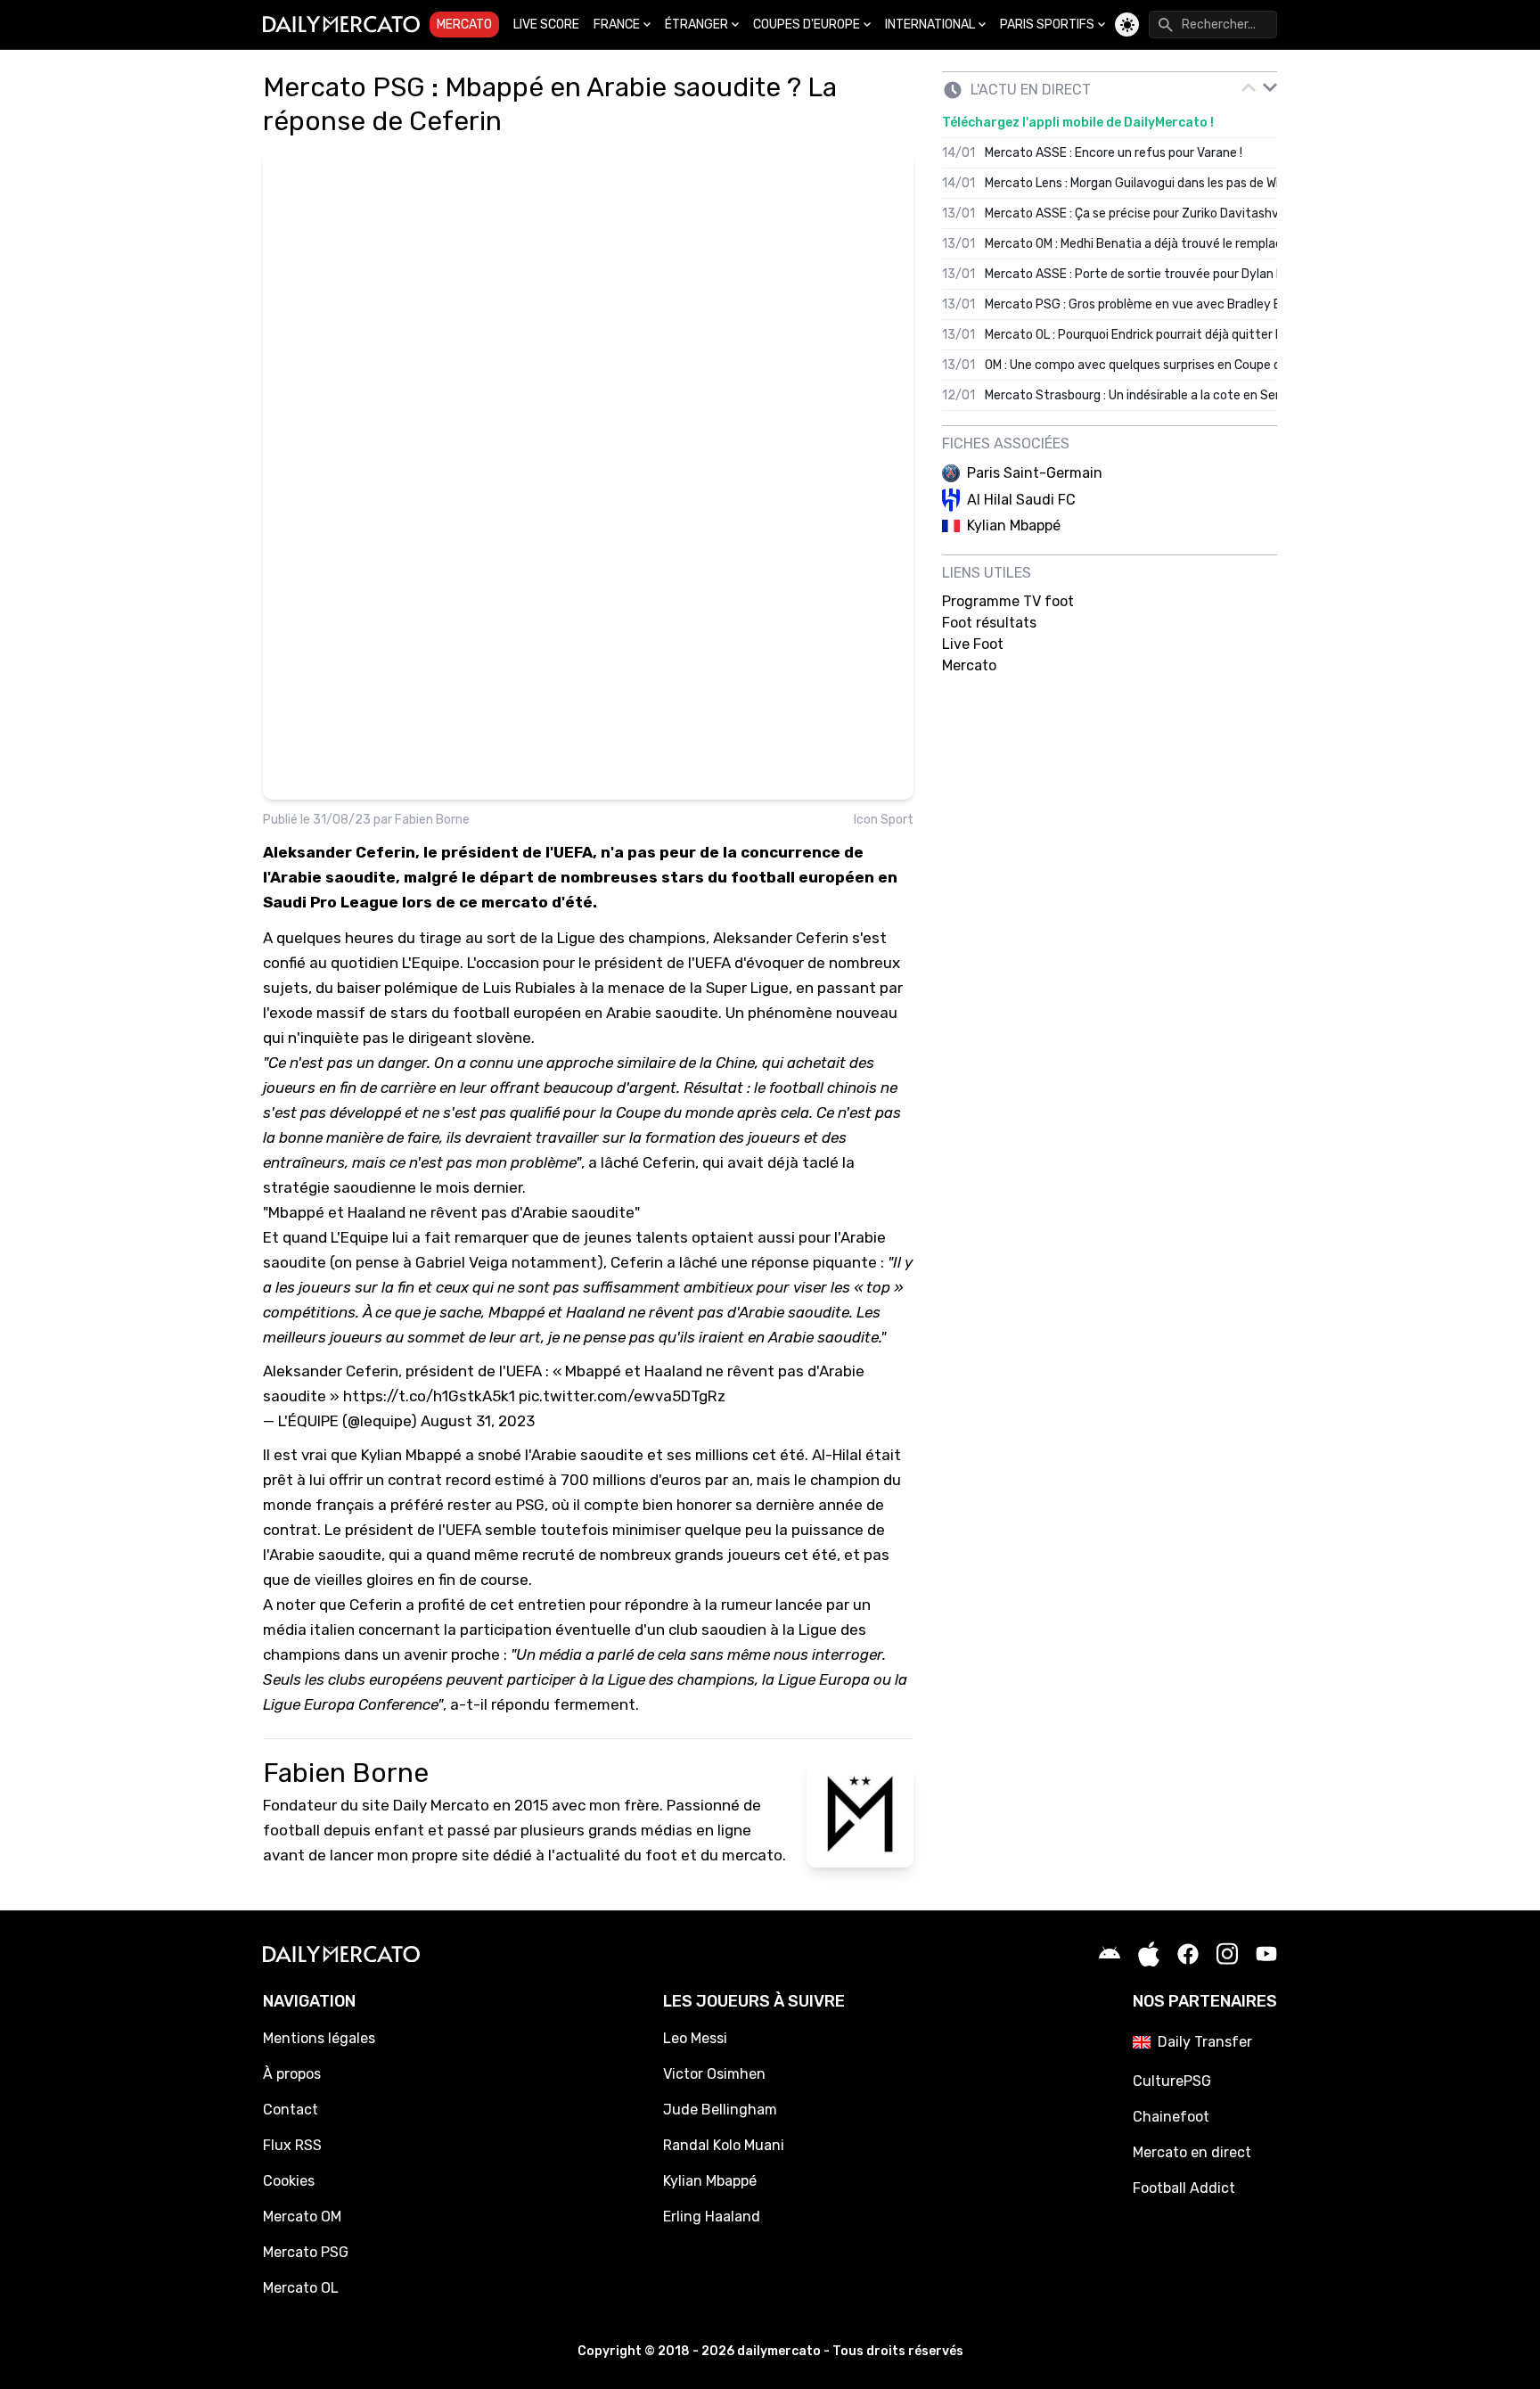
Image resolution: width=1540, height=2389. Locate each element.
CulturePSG (1172, 2081)
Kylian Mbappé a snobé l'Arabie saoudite (502, 1455)
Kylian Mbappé (710, 2181)
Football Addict (1184, 2188)
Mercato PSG (306, 2252)
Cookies (289, 2181)
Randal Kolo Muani (724, 2145)
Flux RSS (292, 2145)
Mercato (464, 25)
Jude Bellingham (720, 2110)
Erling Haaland (712, 2217)
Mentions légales (319, 2038)
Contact (291, 2110)
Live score (546, 25)
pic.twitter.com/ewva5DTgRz (622, 1396)
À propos (292, 2074)
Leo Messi (695, 2038)
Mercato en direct (1192, 2152)
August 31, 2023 (478, 1421)
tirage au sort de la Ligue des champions (562, 938)
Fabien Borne (432, 820)
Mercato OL (301, 2288)
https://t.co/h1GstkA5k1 (429, 1396)
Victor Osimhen (714, 2074)
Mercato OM (302, 2217)
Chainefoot (1171, 2117)
